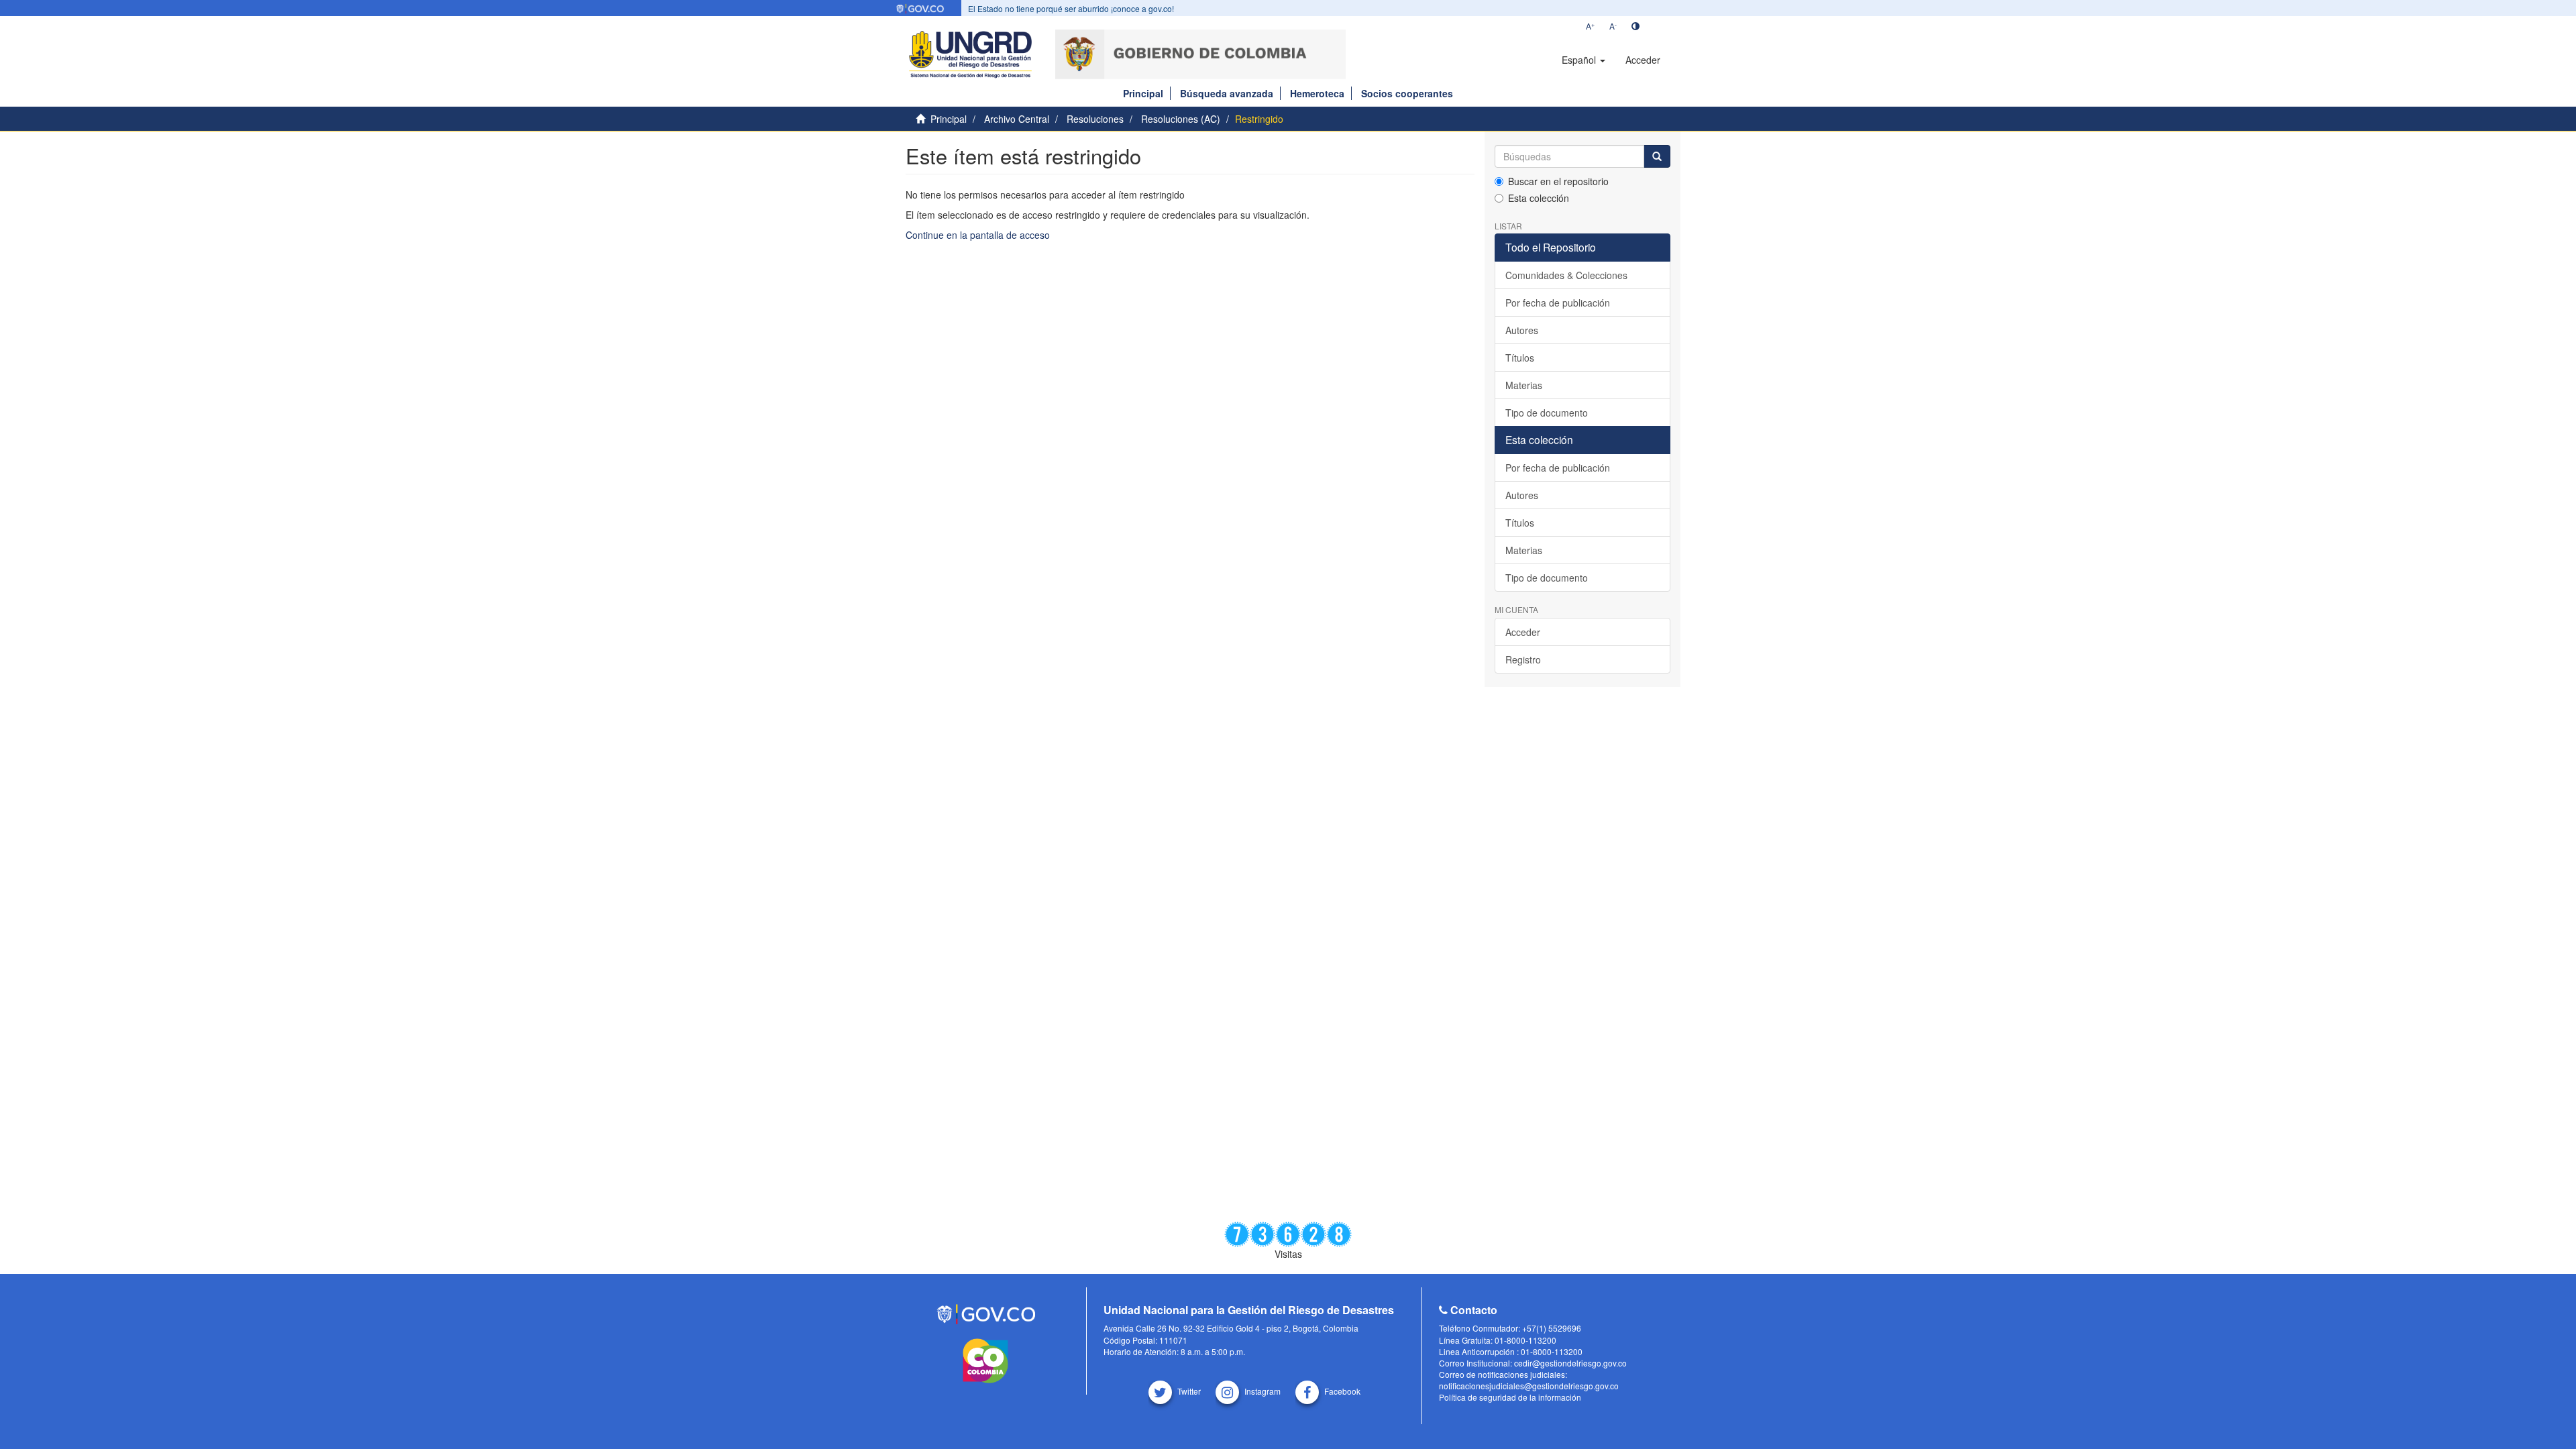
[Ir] (1657, 156)
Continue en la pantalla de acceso (978, 235)
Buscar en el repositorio (1558, 181)
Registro (1523, 659)
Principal (1143, 93)
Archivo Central (1017, 119)
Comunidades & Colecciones (1566, 275)
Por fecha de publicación (1558, 303)
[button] (1584, 60)
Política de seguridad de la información (1510, 1397)
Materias (1524, 385)
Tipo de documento (1547, 413)
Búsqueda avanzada (1227, 93)
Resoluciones (1095, 119)
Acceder (1523, 632)
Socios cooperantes (1407, 93)
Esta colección (1539, 198)
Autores (1522, 330)
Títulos (1520, 358)
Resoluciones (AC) (1181, 119)
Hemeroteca (1317, 93)
